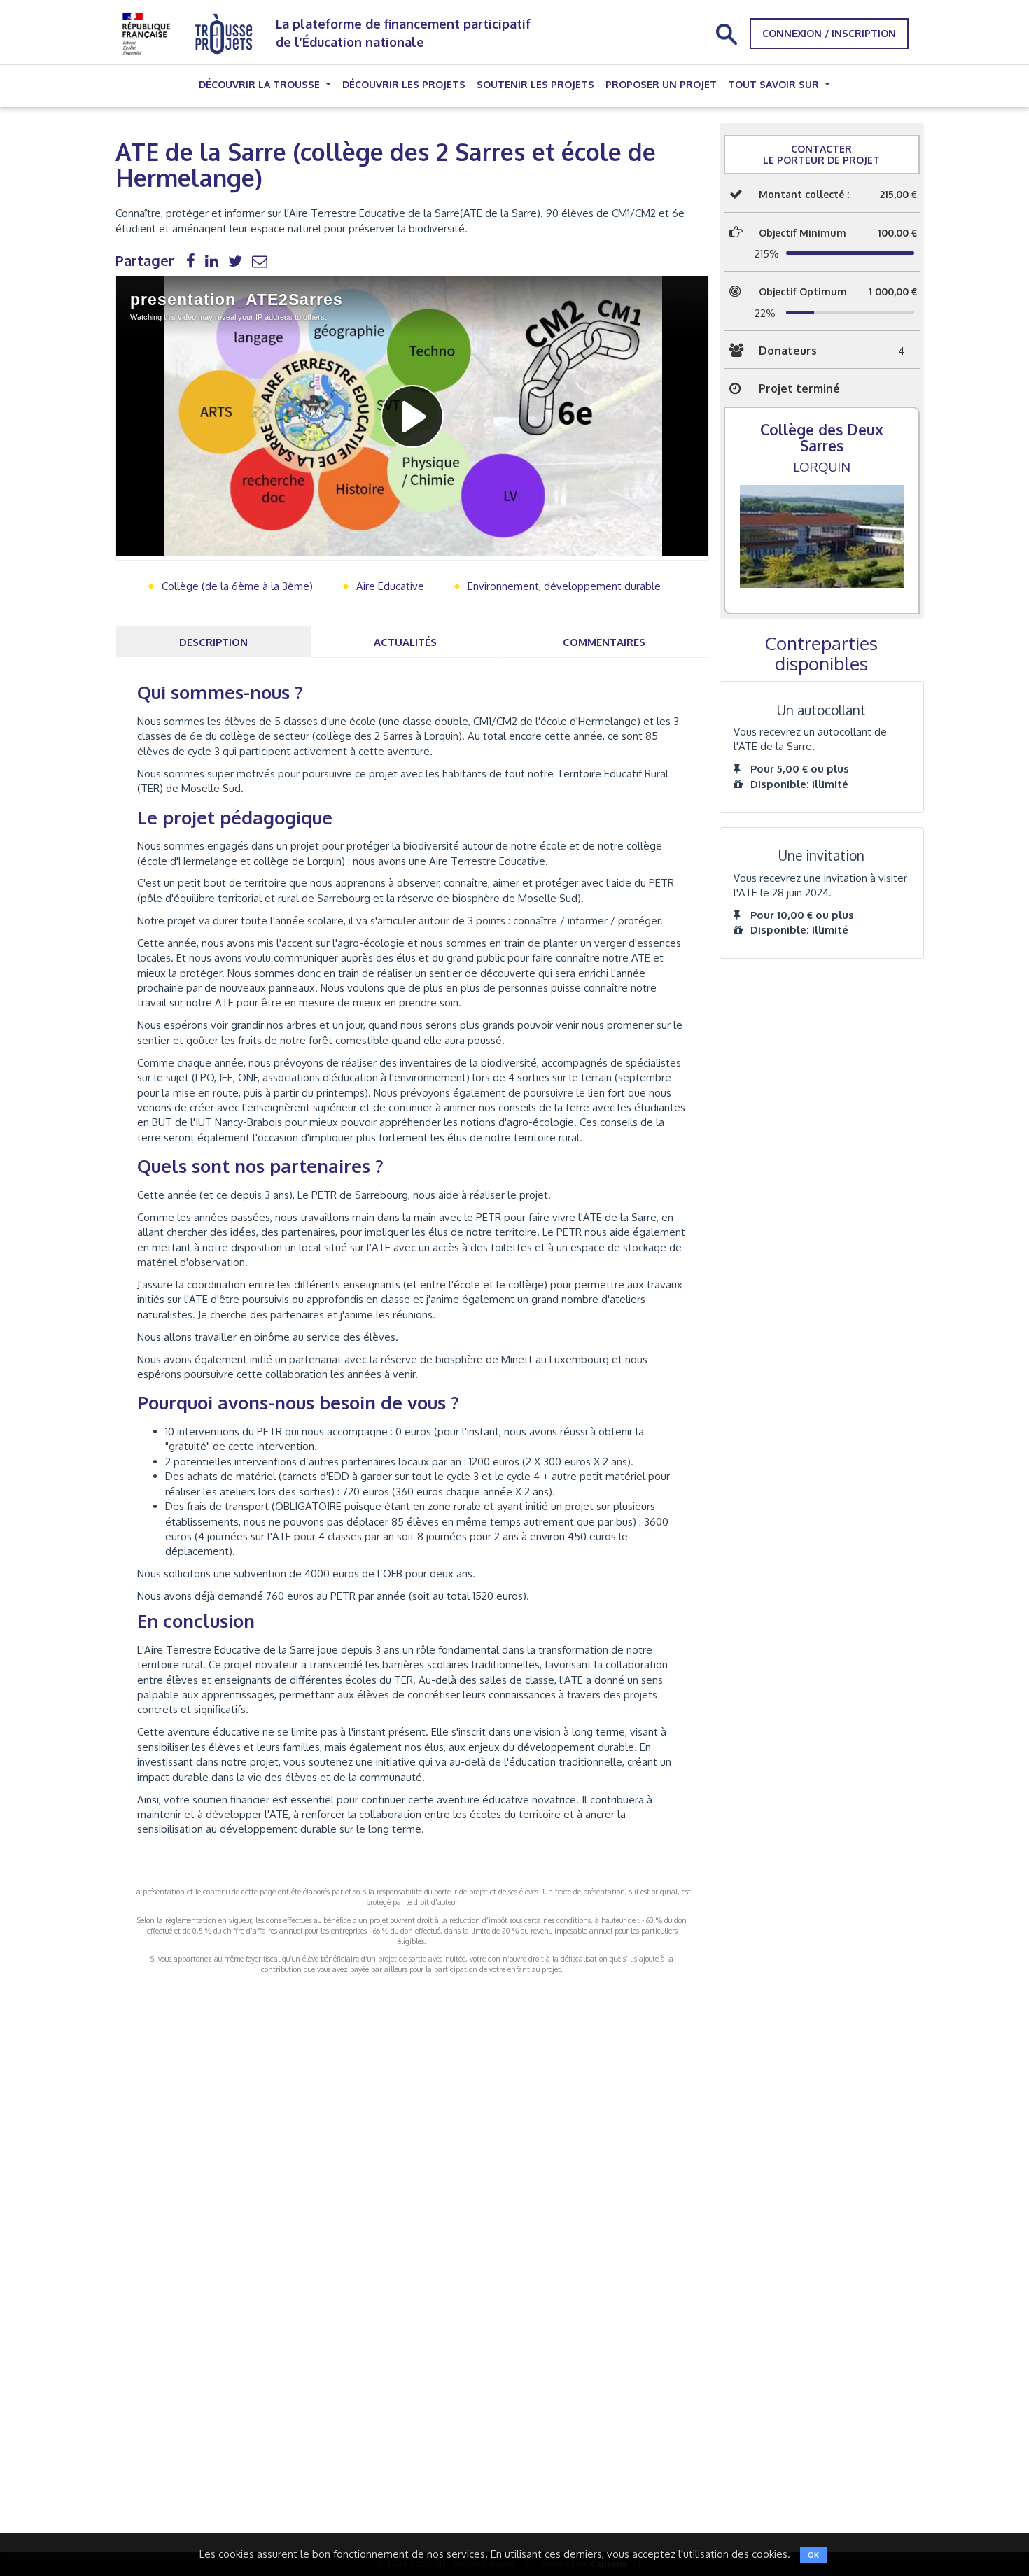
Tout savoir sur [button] (775, 84)
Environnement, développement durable (564, 586)
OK (813, 2555)
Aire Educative (390, 586)
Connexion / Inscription (829, 33)
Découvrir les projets (404, 84)
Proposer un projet (661, 84)
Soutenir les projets (535, 84)
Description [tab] (213, 642)
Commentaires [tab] (604, 642)
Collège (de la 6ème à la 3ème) (237, 586)
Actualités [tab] (405, 642)
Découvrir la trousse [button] (261, 84)
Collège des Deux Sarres (822, 437)
